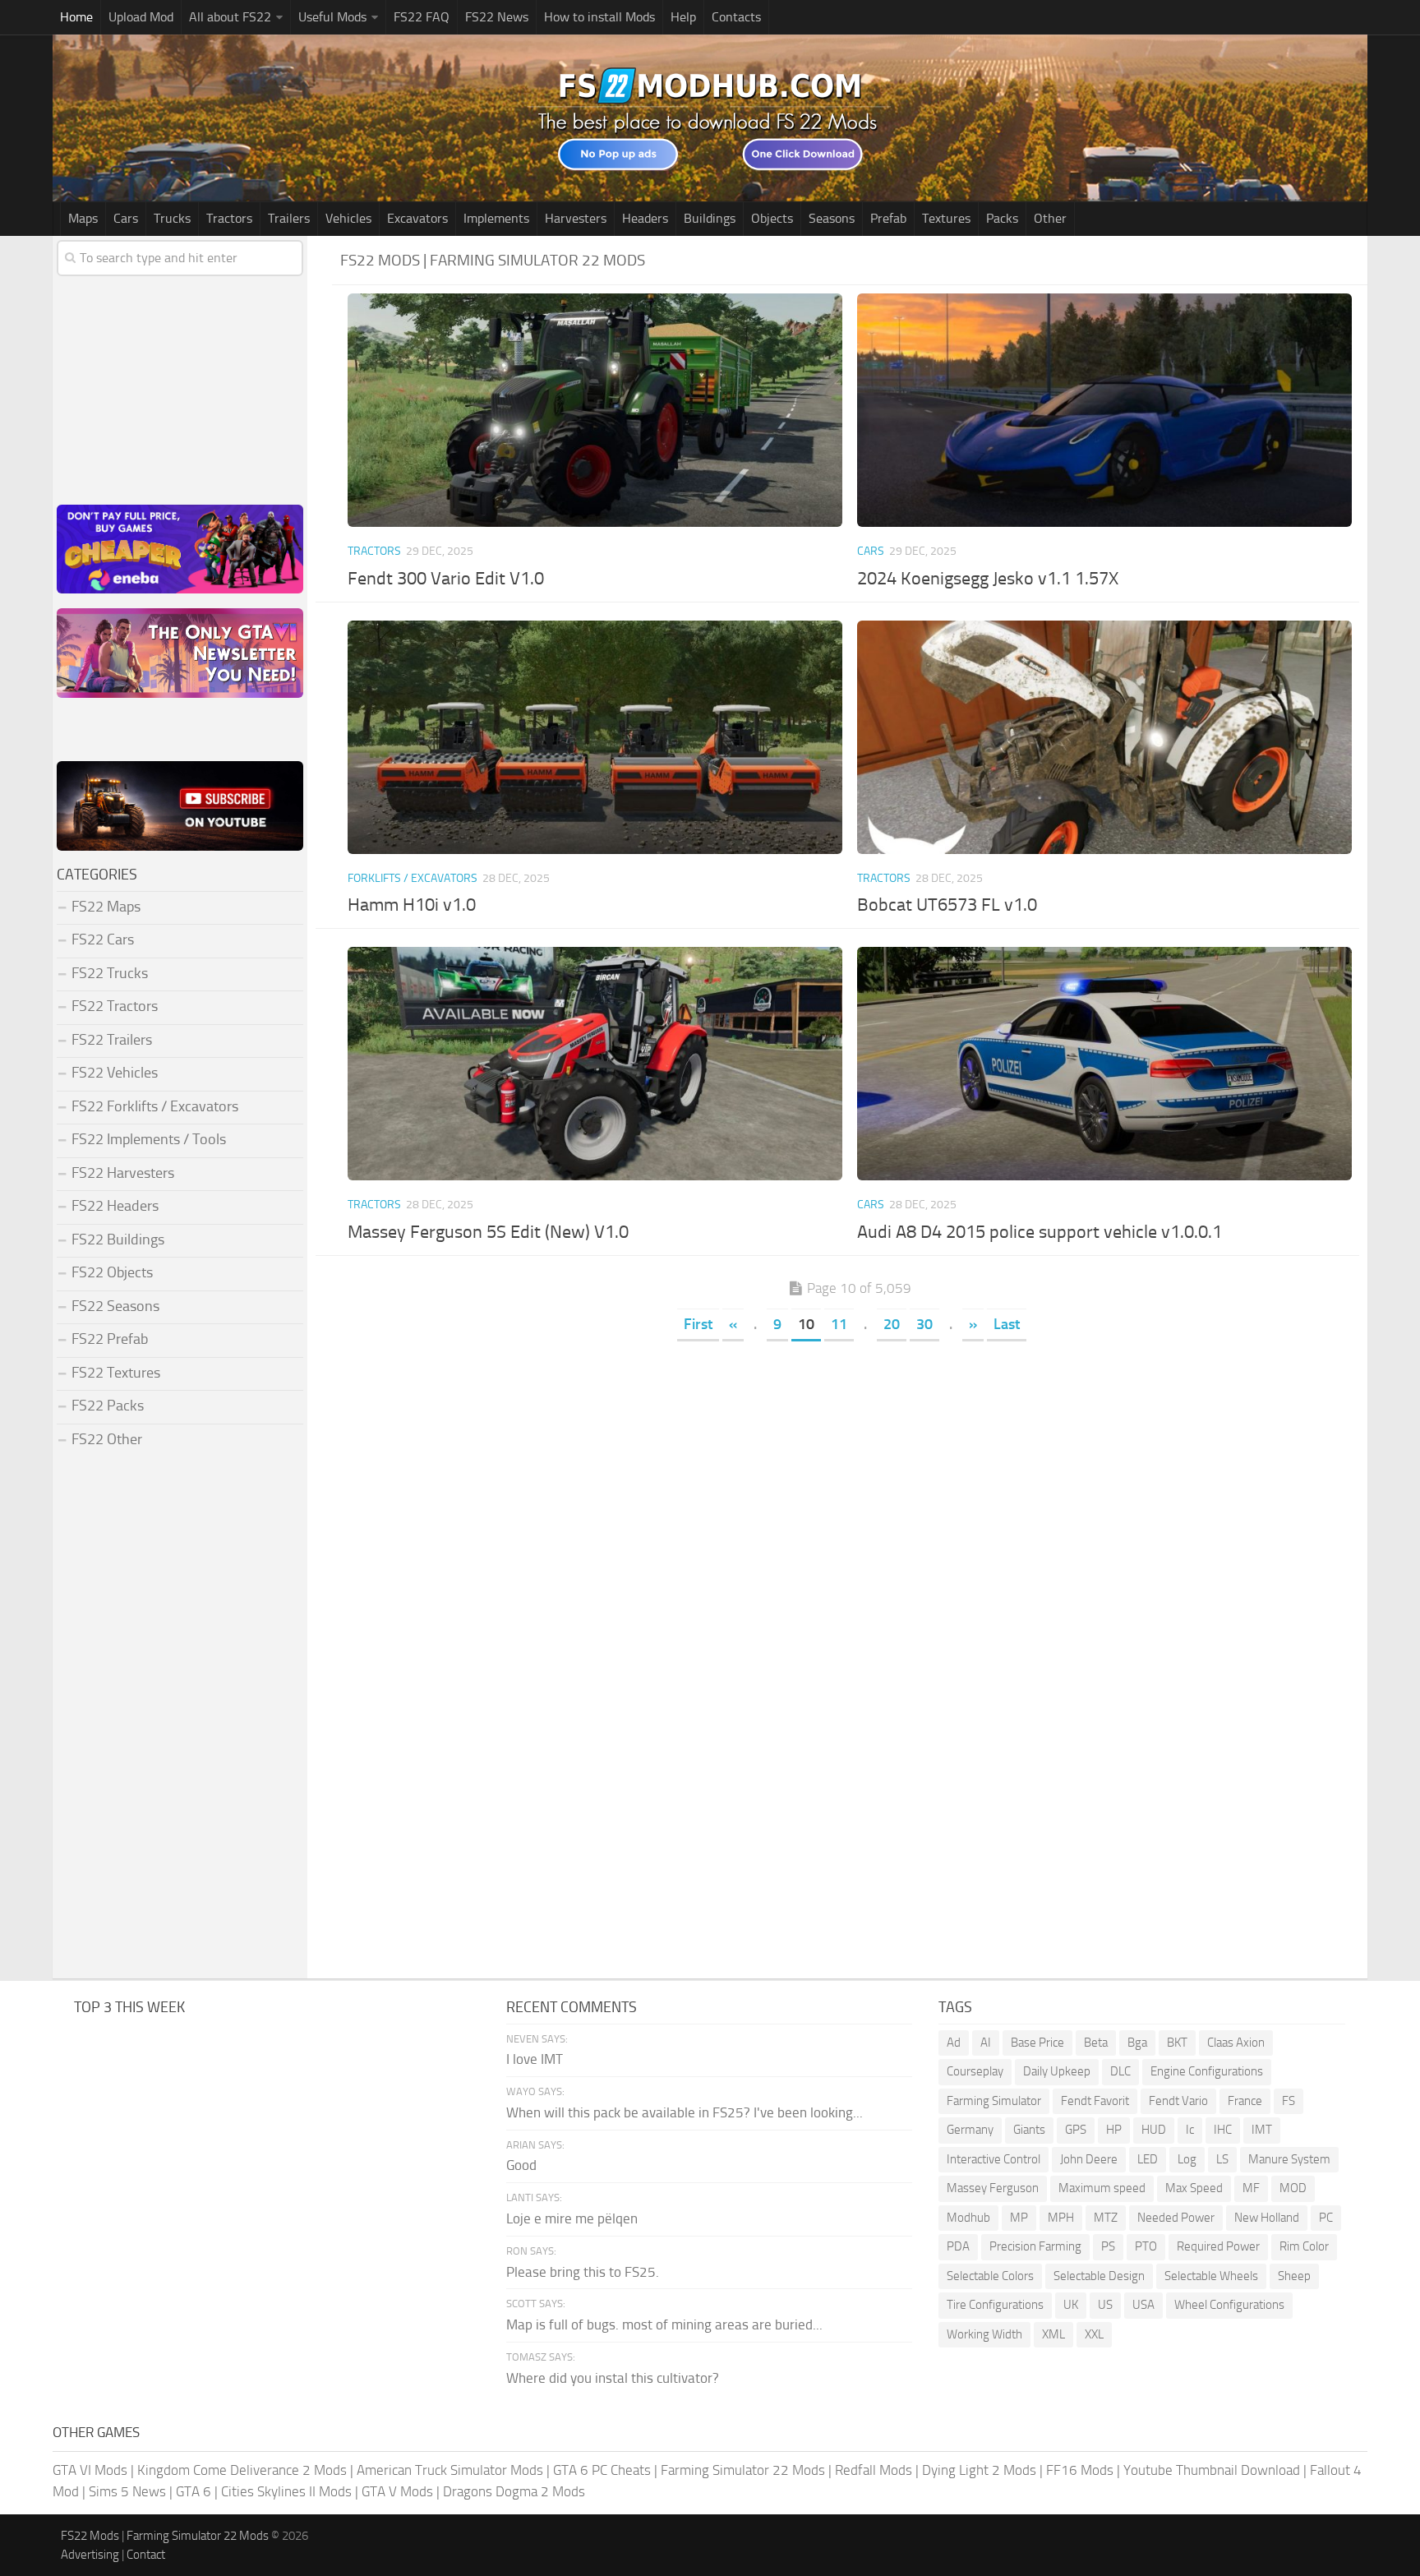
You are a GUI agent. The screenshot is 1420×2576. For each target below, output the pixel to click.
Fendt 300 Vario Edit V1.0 (446, 579)
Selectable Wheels (1211, 2276)
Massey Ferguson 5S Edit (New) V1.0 (488, 1232)
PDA (958, 2246)
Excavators (417, 218)
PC (1326, 2218)
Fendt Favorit (1095, 2101)
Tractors (229, 218)
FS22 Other (107, 1439)
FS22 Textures (116, 1373)
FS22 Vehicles (115, 1073)
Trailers (289, 218)
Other (1050, 218)
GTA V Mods (397, 2491)
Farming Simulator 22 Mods (743, 2470)
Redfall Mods (874, 2470)
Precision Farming (1035, 2246)
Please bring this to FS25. (583, 2272)
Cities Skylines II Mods (286, 2491)
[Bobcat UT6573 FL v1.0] (1104, 737)
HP (1114, 2130)
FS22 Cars (103, 939)
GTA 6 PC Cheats (602, 2470)
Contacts (736, 17)
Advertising (90, 2555)
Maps (83, 218)
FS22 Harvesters (123, 1173)
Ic (1190, 2130)
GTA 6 (194, 2491)
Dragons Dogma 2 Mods (514, 2491)
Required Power (1218, 2246)
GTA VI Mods (90, 2470)
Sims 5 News (127, 2491)
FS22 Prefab (110, 1339)
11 (839, 1324)
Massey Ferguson (993, 2188)
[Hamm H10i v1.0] (595, 737)
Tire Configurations (995, 2305)
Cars (126, 218)
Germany (970, 2130)
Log (1187, 2159)
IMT (1262, 2130)
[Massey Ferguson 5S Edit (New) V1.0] (595, 1064)
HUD (1154, 2130)
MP (1019, 2218)
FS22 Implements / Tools (149, 1139)
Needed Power (1176, 2218)
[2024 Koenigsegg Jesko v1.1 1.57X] (1104, 410)
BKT (1177, 2043)
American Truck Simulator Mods (450, 2470)
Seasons (832, 218)
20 (892, 1324)
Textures (946, 218)
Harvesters (576, 218)
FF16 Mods (1080, 2470)
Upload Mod (141, 17)
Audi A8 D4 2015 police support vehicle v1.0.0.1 (1040, 1232)
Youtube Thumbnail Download (1212, 2470)
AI (986, 2043)
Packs (1002, 218)
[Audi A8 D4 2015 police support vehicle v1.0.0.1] (1104, 1064)
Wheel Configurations (1229, 2305)
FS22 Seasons (115, 1306)
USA (1143, 2305)
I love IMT (535, 2059)
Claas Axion (1236, 2043)
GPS (1076, 2130)
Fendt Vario (1178, 2101)
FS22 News (497, 17)
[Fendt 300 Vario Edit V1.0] (595, 410)
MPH (1061, 2218)
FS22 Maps (106, 907)
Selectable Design (1099, 2276)
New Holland (1267, 2218)
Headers (645, 218)
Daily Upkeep (1057, 2071)
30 (924, 1324)
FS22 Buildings (118, 1240)
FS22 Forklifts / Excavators (155, 1106)
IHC (1223, 2130)
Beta (1096, 2043)
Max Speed (1194, 2188)
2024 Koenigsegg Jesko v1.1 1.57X (988, 579)
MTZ (1106, 2218)
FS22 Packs (108, 1406)
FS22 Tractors (115, 1006)
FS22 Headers (115, 1206)
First (698, 1324)
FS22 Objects (112, 1272)
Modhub (968, 2218)
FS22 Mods (90, 2536)
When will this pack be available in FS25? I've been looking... (685, 2112)
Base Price (1037, 2043)
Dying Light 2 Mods (979, 2470)
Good (521, 2165)
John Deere (1089, 2159)
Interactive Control (994, 2159)
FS (1289, 2101)
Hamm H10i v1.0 (412, 905)
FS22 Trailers (112, 1040)
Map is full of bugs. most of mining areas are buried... (664, 2324)
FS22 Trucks (110, 973)
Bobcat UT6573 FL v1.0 (947, 905)
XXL (1094, 2334)
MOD (1293, 2188)
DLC (1120, 2071)
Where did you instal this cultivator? (613, 2378)
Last (1007, 1324)
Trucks (172, 218)
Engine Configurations (1207, 2071)
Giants (1029, 2130)
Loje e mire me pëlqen (572, 2218)
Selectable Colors (990, 2276)
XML (1053, 2334)
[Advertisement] (850, 1469)
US (1105, 2305)
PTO (1146, 2246)
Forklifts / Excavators (413, 878)
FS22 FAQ (422, 17)
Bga (1137, 2043)
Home (76, 17)
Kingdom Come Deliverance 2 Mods (242, 2470)
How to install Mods (599, 17)
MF (1251, 2188)
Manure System (1289, 2159)
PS (1108, 2246)
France (1245, 2101)
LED (1148, 2159)
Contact (146, 2555)
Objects (772, 218)
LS (1222, 2159)
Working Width (984, 2334)
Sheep (1294, 2276)
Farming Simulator (994, 2101)
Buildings (710, 218)
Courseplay (975, 2071)
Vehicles (348, 218)
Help (683, 17)
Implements (496, 218)
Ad (954, 2043)
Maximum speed (1102, 2188)
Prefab (888, 218)
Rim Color (1304, 2246)
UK (1071, 2305)
